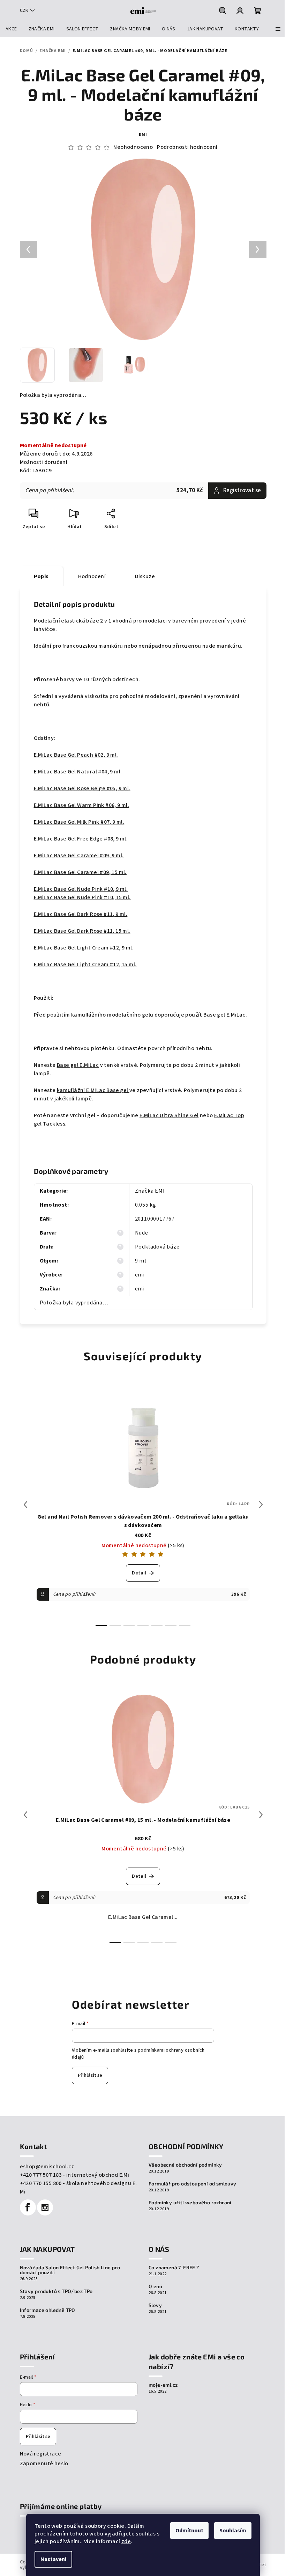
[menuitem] (11, 29)
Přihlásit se (90, 2075)
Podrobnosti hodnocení (187, 147)
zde (126, 2541)
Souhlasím (233, 2531)
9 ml (141, 1261)
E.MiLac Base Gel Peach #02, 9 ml (75, 755)
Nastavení (53, 2559)
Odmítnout (189, 2531)
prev (25, 1505)
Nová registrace (41, 2454)
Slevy (155, 2305)
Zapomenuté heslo (44, 2464)
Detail (139, 1573)
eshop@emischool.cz (47, 2167)
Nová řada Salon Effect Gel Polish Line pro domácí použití (70, 2270)
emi (143, 135)
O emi (155, 2286)
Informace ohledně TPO (48, 2310)
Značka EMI (150, 1191)
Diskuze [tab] (145, 576)
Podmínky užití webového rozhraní (190, 2203)
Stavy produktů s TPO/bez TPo (56, 2291)
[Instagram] (45, 2207)
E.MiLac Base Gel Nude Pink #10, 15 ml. (82, 897)
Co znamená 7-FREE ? (174, 2268)
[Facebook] (28, 2207)
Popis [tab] (41, 576)
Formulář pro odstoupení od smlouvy (193, 2184)
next (261, 1505)
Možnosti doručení (44, 462)
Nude (142, 1233)
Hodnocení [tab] (92, 576)
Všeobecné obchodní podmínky (185, 2165)
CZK (24, 10)
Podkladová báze (157, 1247)
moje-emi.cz (163, 2385)
